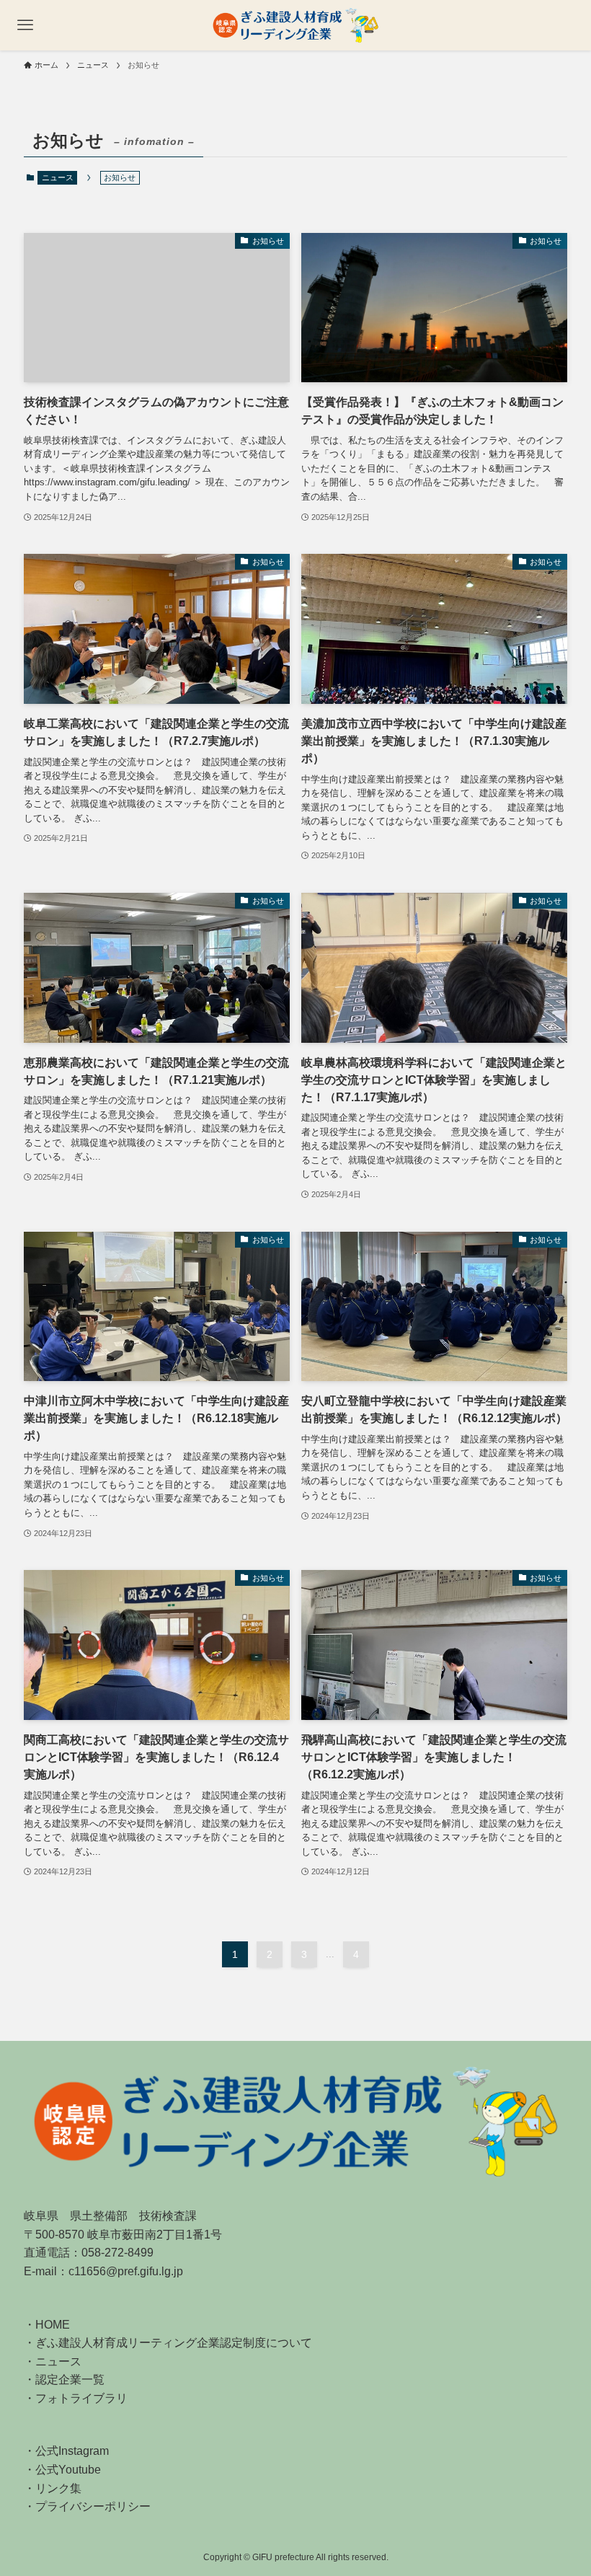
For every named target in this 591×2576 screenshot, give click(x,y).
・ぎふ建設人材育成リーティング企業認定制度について (168, 2343)
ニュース (58, 177)
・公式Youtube (62, 2470)
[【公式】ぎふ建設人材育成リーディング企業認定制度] (295, 25)
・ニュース (53, 2361)
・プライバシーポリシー (87, 2506)
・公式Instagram (66, 2451)
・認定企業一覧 (64, 2379)
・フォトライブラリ (76, 2398)
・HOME (47, 2325)
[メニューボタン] (25, 25)
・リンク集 (53, 2488)
